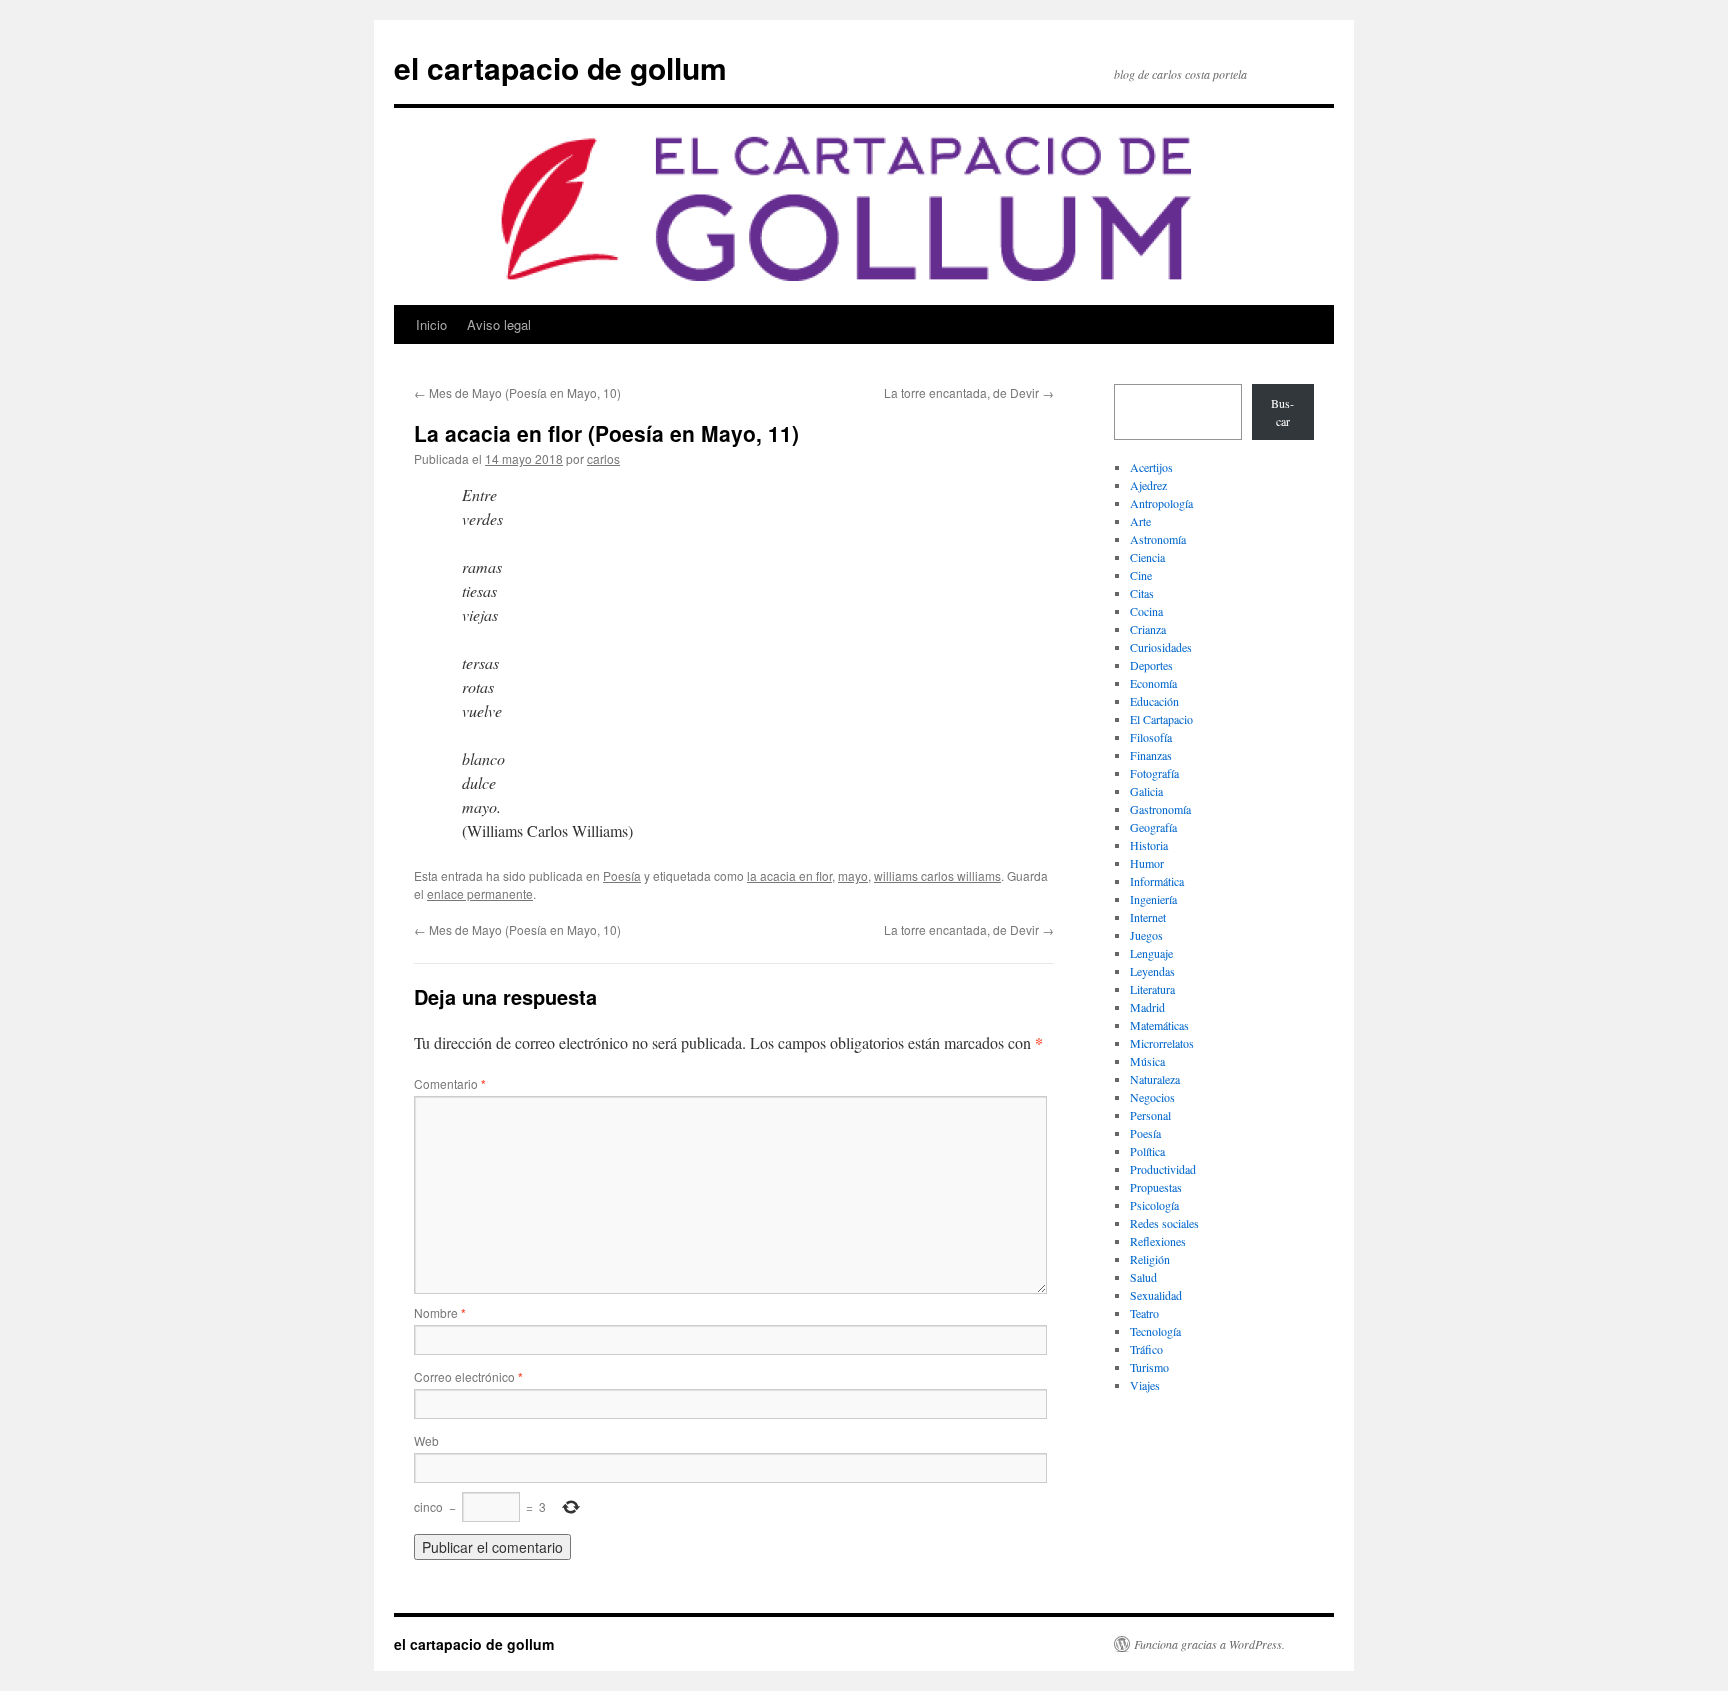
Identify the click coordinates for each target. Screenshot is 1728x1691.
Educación (1154, 701)
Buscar (1282, 412)
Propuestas (1156, 1187)
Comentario (450, 1083)
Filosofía (1151, 737)
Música (1147, 1061)
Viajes (1145, 1385)
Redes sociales (1164, 1223)
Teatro (1144, 1313)
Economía (1153, 683)
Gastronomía (1160, 809)
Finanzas (1151, 755)
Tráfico (1146, 1349)
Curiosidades (1161, 647)
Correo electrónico (468, 1376)
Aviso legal (499, 324)
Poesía (622, 875)
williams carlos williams (937, 875)
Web (426, 1440)
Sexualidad (1156, 1295)
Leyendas (1152, 971)
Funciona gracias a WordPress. (1209, 1644)
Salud (1143, 1277)
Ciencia (1147, 557)
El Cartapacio (1161, 719)
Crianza (1148, 629)
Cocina (1146, 611)
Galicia (1146, 791)
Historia (1149, 845)
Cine (1141, 575)
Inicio (431, 324)
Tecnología (1155, 1331)
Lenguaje (1151, 953)
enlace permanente (480, 893)
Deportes (1151, 665)
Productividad (1163, 1169)
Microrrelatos (1162, 1043)
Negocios (1152, 1097)
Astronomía (1158, 539)
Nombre (440, 1312)
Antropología (1161, 503)
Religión (1150, 1259)
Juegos (1146, 935)
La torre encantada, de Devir (969, 392)
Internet (1148, 917)
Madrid (1147, 1007)
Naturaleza (1155, 1079)
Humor (1147, 863)
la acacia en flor (789, 875)
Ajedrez (1148, 485)
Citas (1142, 593)
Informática (1157, 881)
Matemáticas (1159, 1025)
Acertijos (1151, 467)
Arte (1140, 521)
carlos (603, 458)
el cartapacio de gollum (560, 67)
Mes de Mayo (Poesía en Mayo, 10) (517, 392)
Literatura (1152, 989)
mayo (853, 875)
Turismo (1149, 1367)
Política (1147, 1151)
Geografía (1153, 827)
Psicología (1154, 1205)
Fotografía (1154, 773)
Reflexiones (1158, 1241)
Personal (1150, 1115)
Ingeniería (1153, 899)
